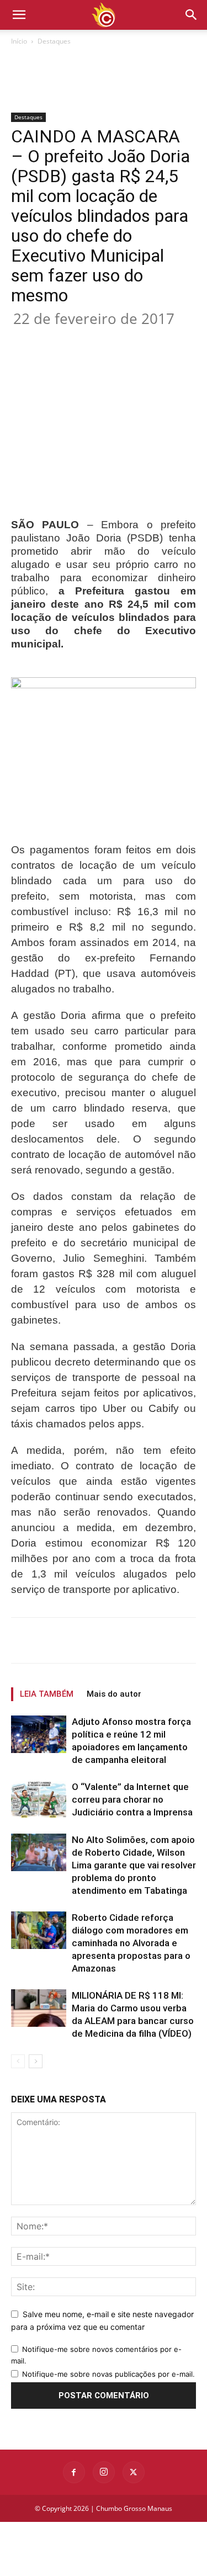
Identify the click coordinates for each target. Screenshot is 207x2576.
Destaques (54, 41)
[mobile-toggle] (19, 15)
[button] (192, 15)
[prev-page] (18, 2061)
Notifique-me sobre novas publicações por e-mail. (108, 2374)
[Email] (158, 339)
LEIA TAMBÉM (47, 1694)
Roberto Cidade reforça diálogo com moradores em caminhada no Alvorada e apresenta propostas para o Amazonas (131, 1943)
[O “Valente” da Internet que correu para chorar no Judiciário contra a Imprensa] (39, 1800)
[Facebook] (57, 339)
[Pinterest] (108, 339)
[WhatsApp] (133, 339)
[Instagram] (104, 2472)
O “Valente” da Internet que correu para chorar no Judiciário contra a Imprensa (132, 1799)
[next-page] (36, 2061)
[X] (82, 339)
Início (19, 41)
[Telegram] (184, 339)
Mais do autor (114, 1694)
